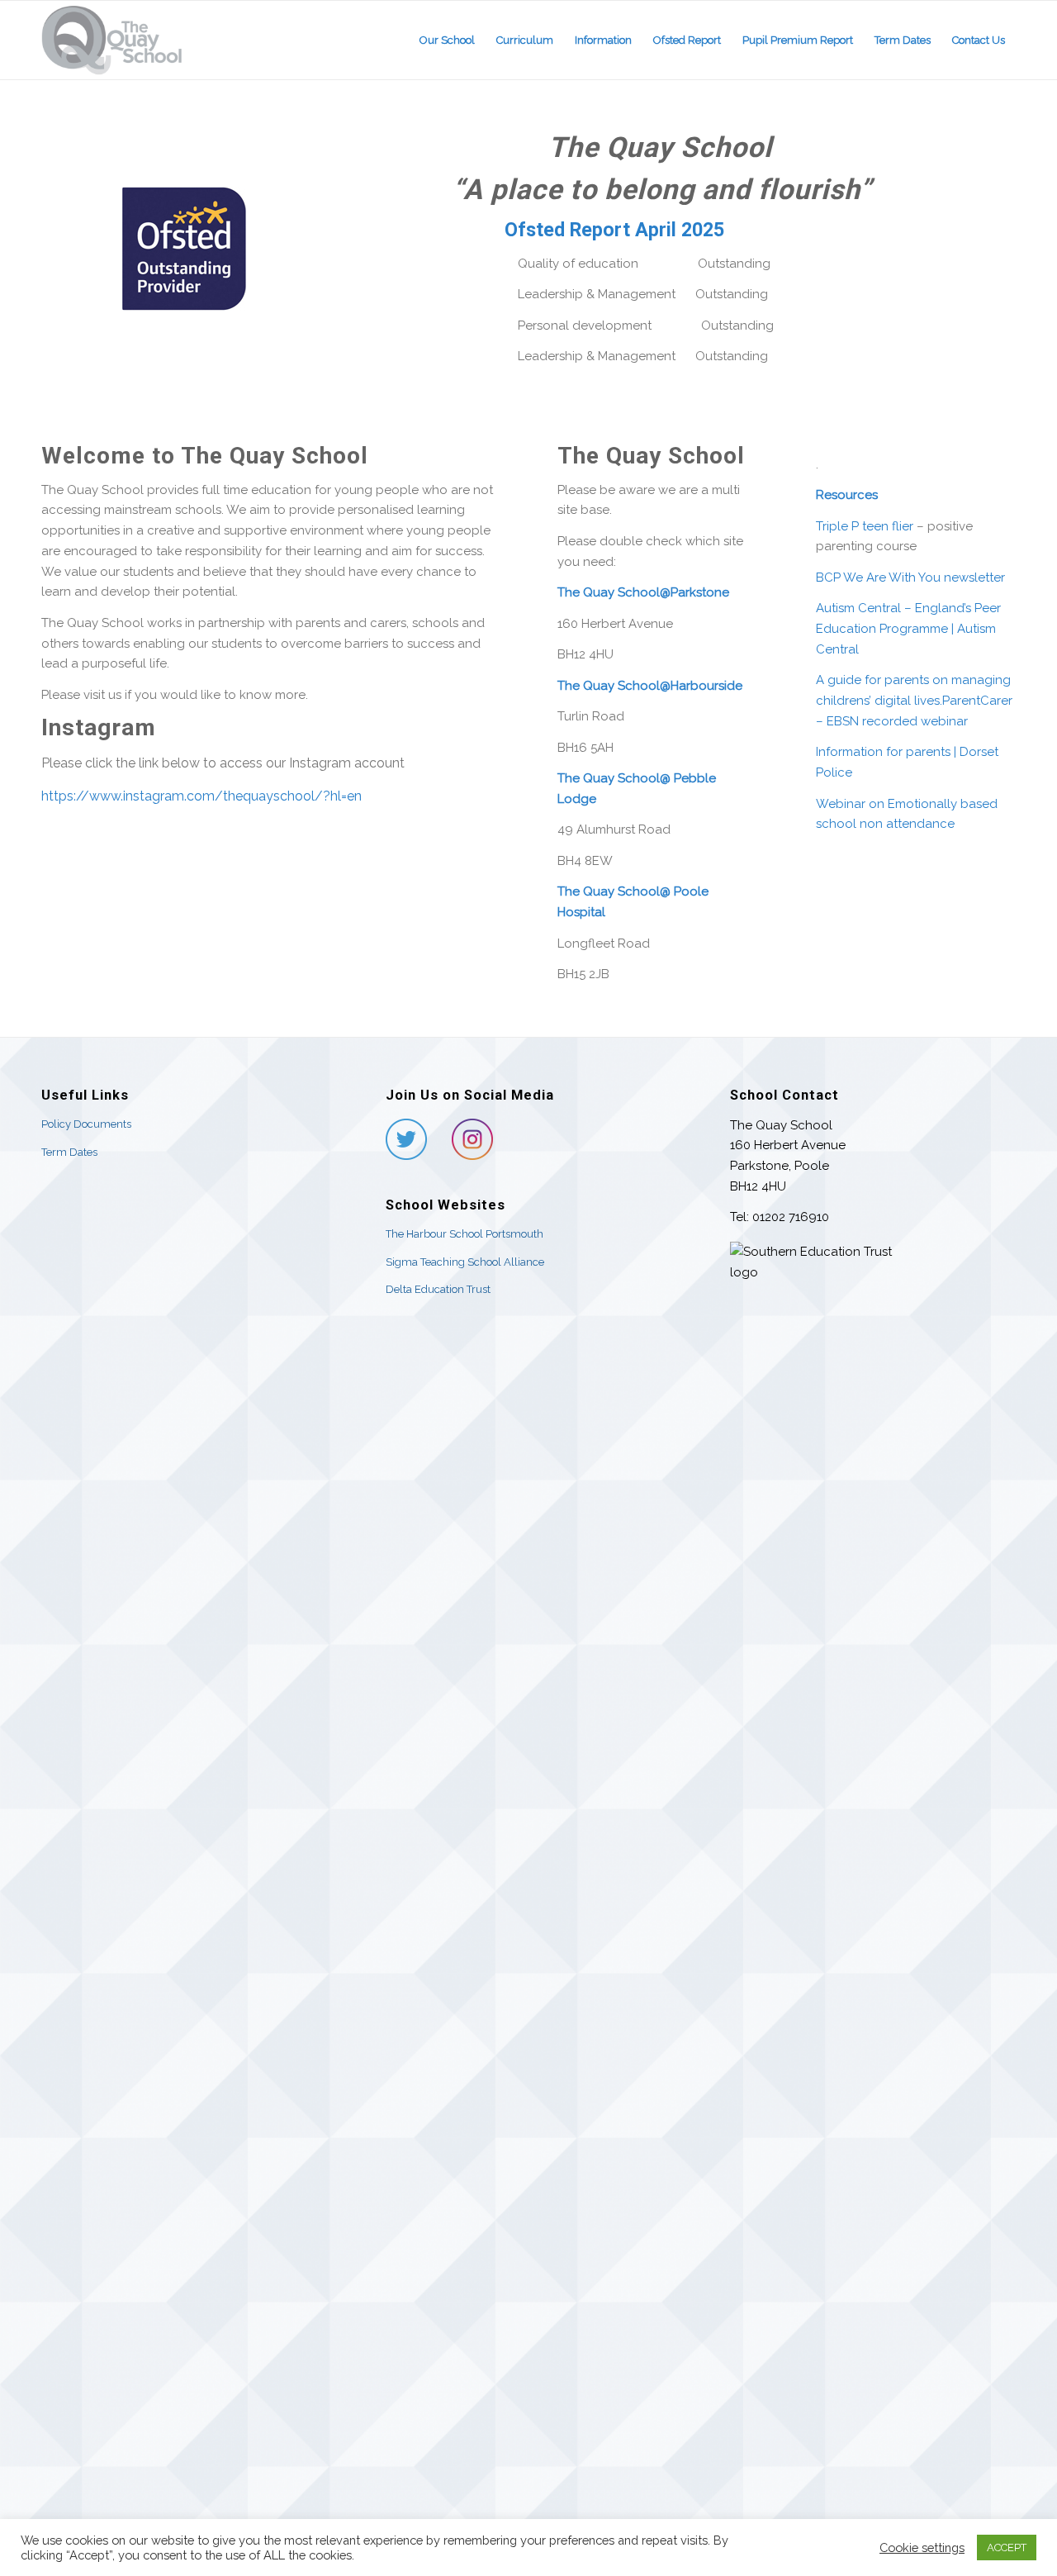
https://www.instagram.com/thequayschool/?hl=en (201, 796)
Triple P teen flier (865, 526)
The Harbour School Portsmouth (465, 1234)
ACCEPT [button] (1007, 2547)
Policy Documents (86, 1124)
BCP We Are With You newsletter (910, 577)
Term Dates (69, 1152)
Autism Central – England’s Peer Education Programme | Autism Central (908, 629)
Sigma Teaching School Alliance (465, 1262)
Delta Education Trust (438, 1289)
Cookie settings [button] (922, 2547)
